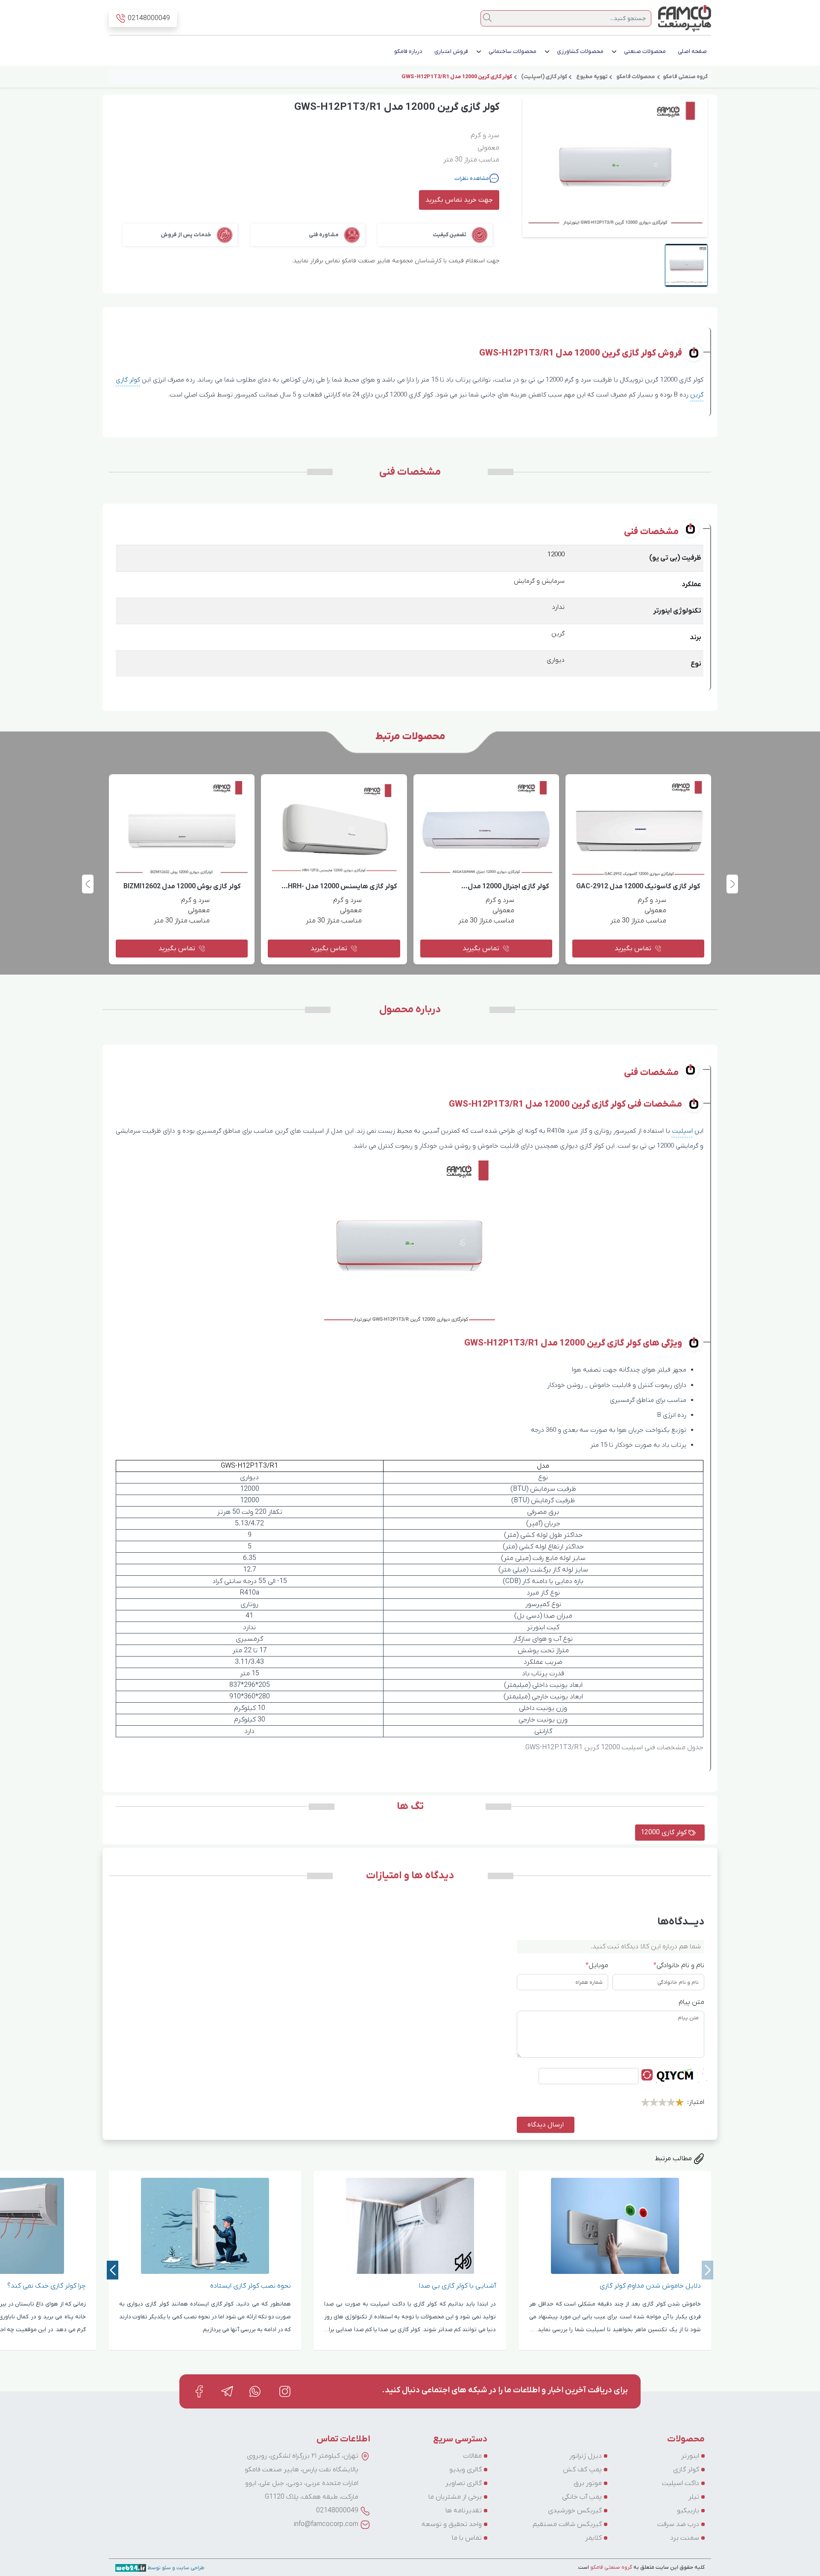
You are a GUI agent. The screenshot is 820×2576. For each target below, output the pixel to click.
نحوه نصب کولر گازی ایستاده (365, 2286)
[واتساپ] (256, 2391)
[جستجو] (487, 18)
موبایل (597, 1965)
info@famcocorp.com (326, 2524)
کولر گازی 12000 (665, 1833)
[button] (88, 884)
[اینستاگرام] (285, 2391)
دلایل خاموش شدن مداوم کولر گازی (764, 2286)
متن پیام (691, 2002)
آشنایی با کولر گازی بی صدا (571, 2286)
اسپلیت (682, 1131)
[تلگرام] (227, 2391)
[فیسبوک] (199, 2391)
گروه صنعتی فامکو (611, 2567)
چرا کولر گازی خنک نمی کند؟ (161, 2286)
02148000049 (337, 2511)
